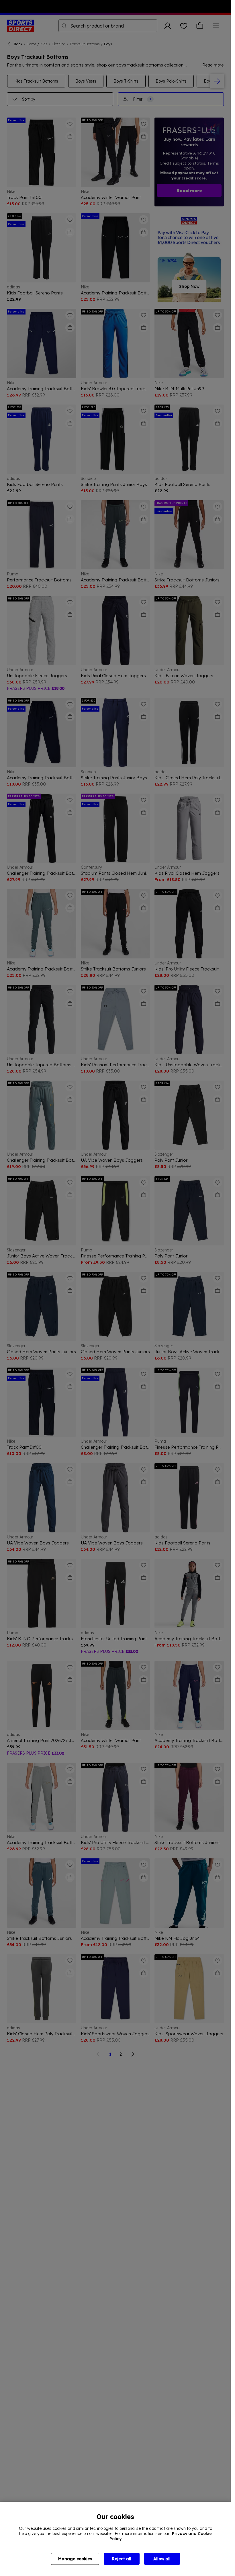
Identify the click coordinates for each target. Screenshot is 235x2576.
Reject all (122, 2559)
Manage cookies (75, 2559)
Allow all (162, 2559)
